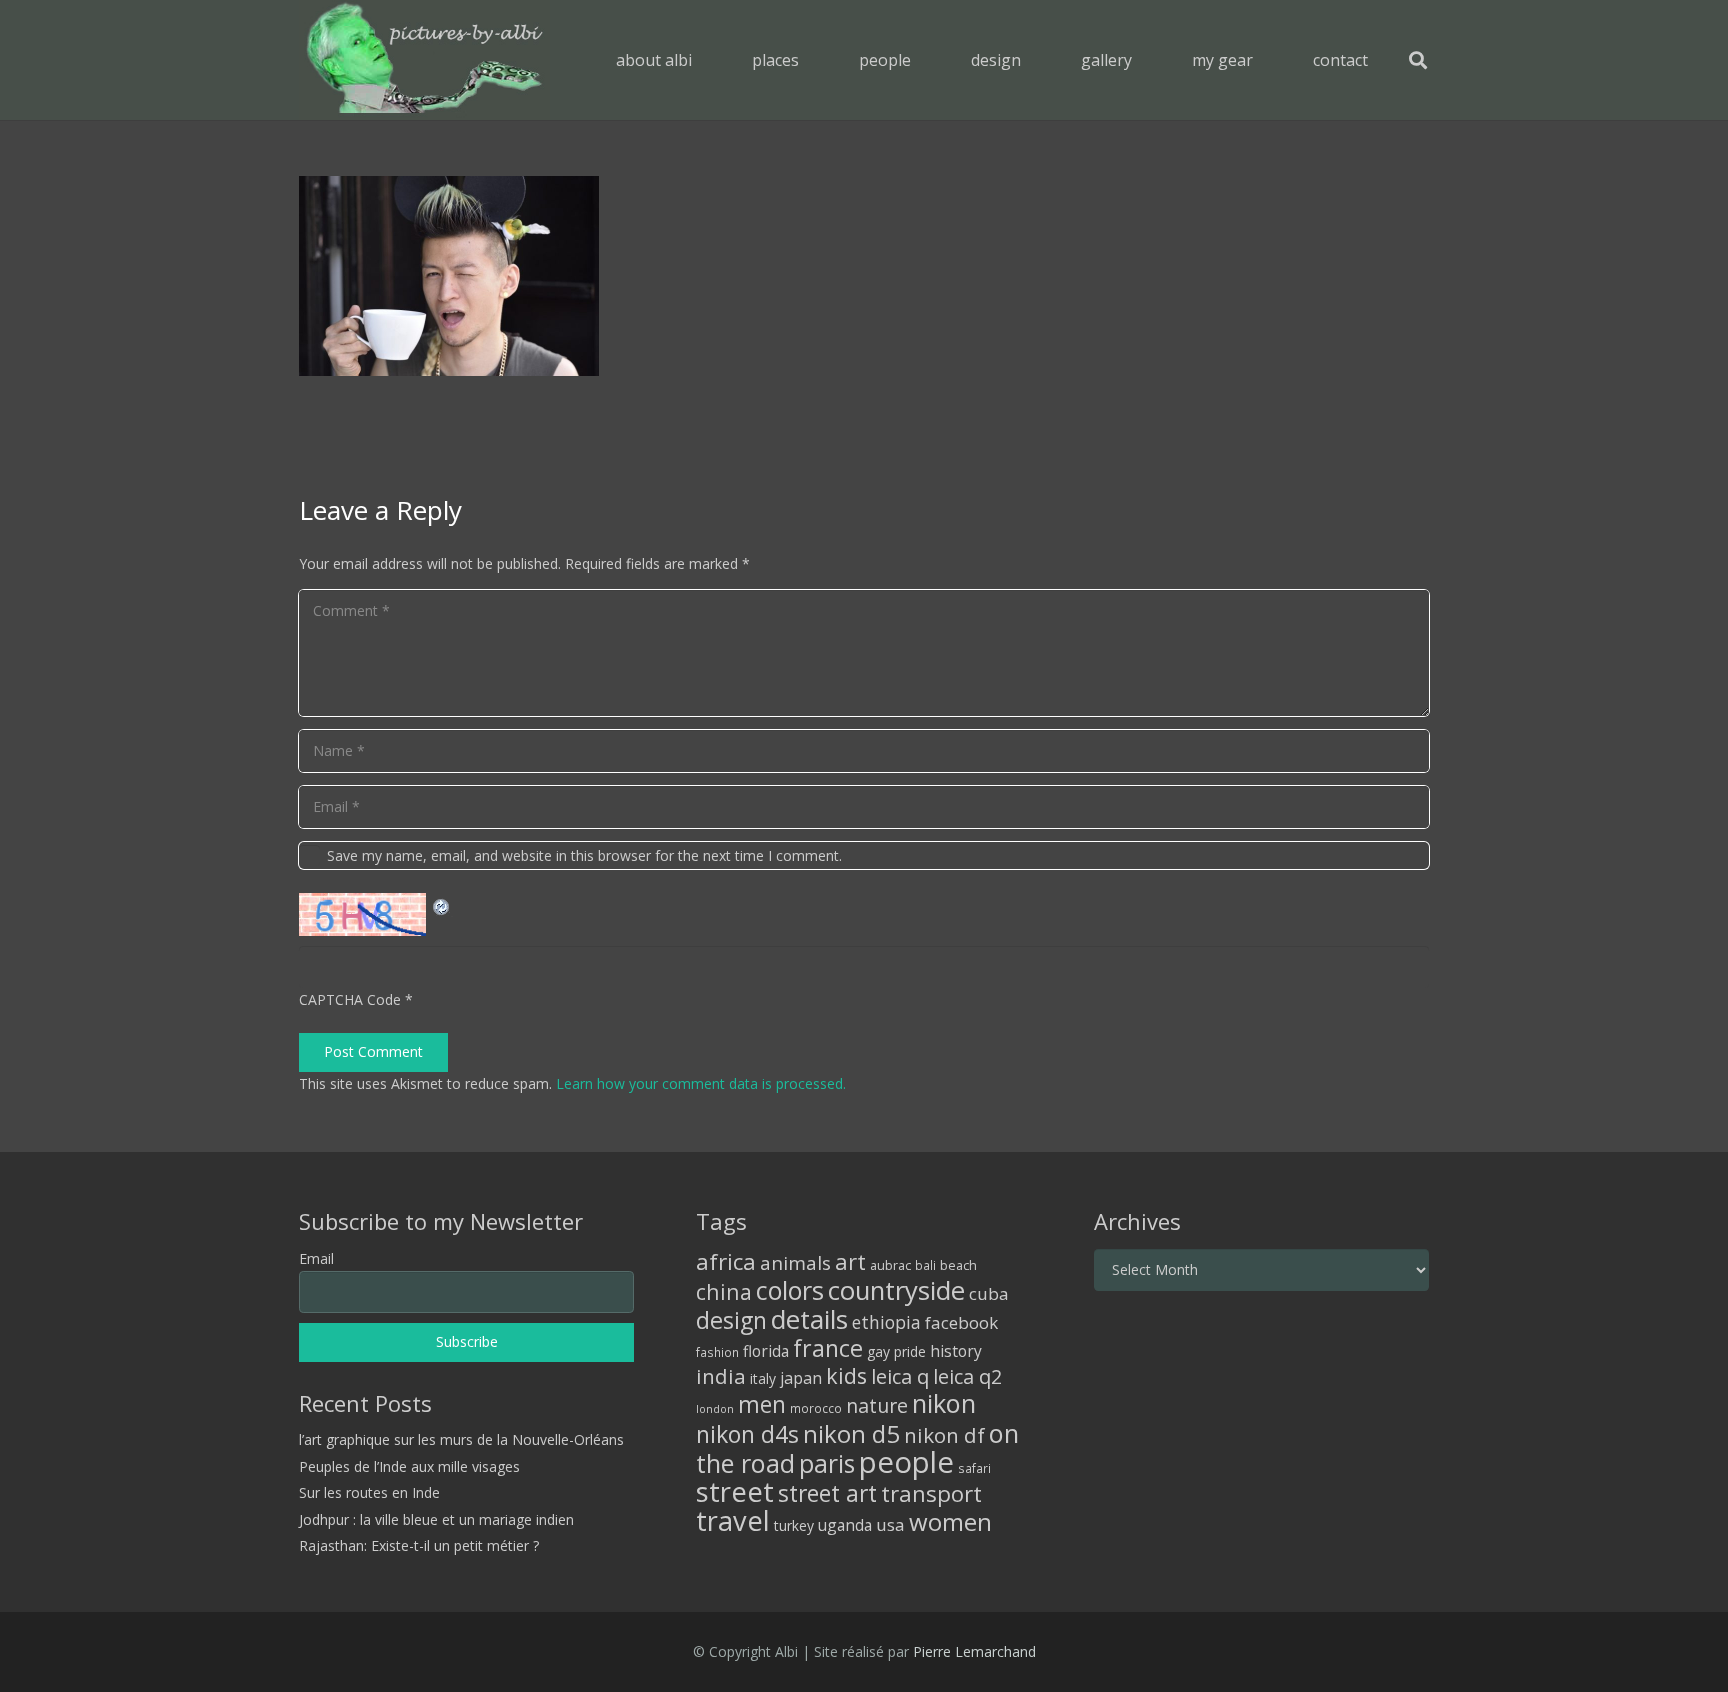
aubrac (890, 1265)
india (721, 1376)
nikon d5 (851, 1433)
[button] (813, 59)
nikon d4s (747, 1434)
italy (763, 1378)
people (906, 1462)
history (956, 1351)
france (828, 1348)
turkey (794, 1525)
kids (846, 1375)
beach (958, 1265)
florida (766, 1351)
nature (877, 1405)
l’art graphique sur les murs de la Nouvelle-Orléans (461, 1439)
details (809, 1319)
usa (890, 1524)
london (715, 1409)
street (735, 1491)
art (850, 1261)
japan (801, 1378)
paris (827, 1463)
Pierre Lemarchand (974, 1651)
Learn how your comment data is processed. (701, 1083)
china (724, 1291)
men (762, 1404)
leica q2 (967, 1376)
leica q (900, 1376)
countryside (896, 1290)
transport (931, 1493)
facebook (961, 1322)
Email (316, 1258)
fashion (717, 1352)
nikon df (944, 1435)
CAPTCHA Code (350, 999)
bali (925, 1265)
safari (974, 1468)
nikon (944, 1403)
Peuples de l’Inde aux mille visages (409, 1466)
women (950, 1521)
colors (790, 1290)
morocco (816, 1408)
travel (733, 1520)
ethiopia (886, 1322)
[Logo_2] (424, 60)
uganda (845, 1525)
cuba (989, 1293)
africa (726, 1261)
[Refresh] (442, 904)
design (731, 1320)
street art (827, 1493)
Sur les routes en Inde (369, 1492)
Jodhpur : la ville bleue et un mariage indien (436, 1519)
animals (795, 1263)
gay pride (896, 1351)
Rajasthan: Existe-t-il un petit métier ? (419, 1545)
